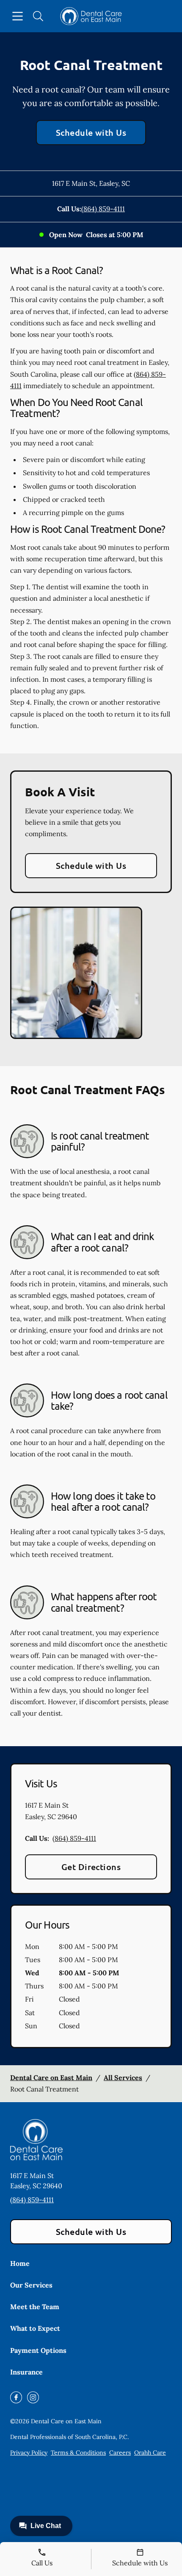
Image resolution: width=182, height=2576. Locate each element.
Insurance (26, 2372)
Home (20, 2263)
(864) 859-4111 (103, 209)
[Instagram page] (33, 2397)
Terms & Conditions (78, 2453)
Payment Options (38, 2350)
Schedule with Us (91, 132)
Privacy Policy (29, 2453)
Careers (120, 2453)
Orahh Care (150, 2453)
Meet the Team (35, 2307)
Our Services (31, 2285)
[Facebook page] (16, 2397)
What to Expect (35, 2328)
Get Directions (91, 1867)
